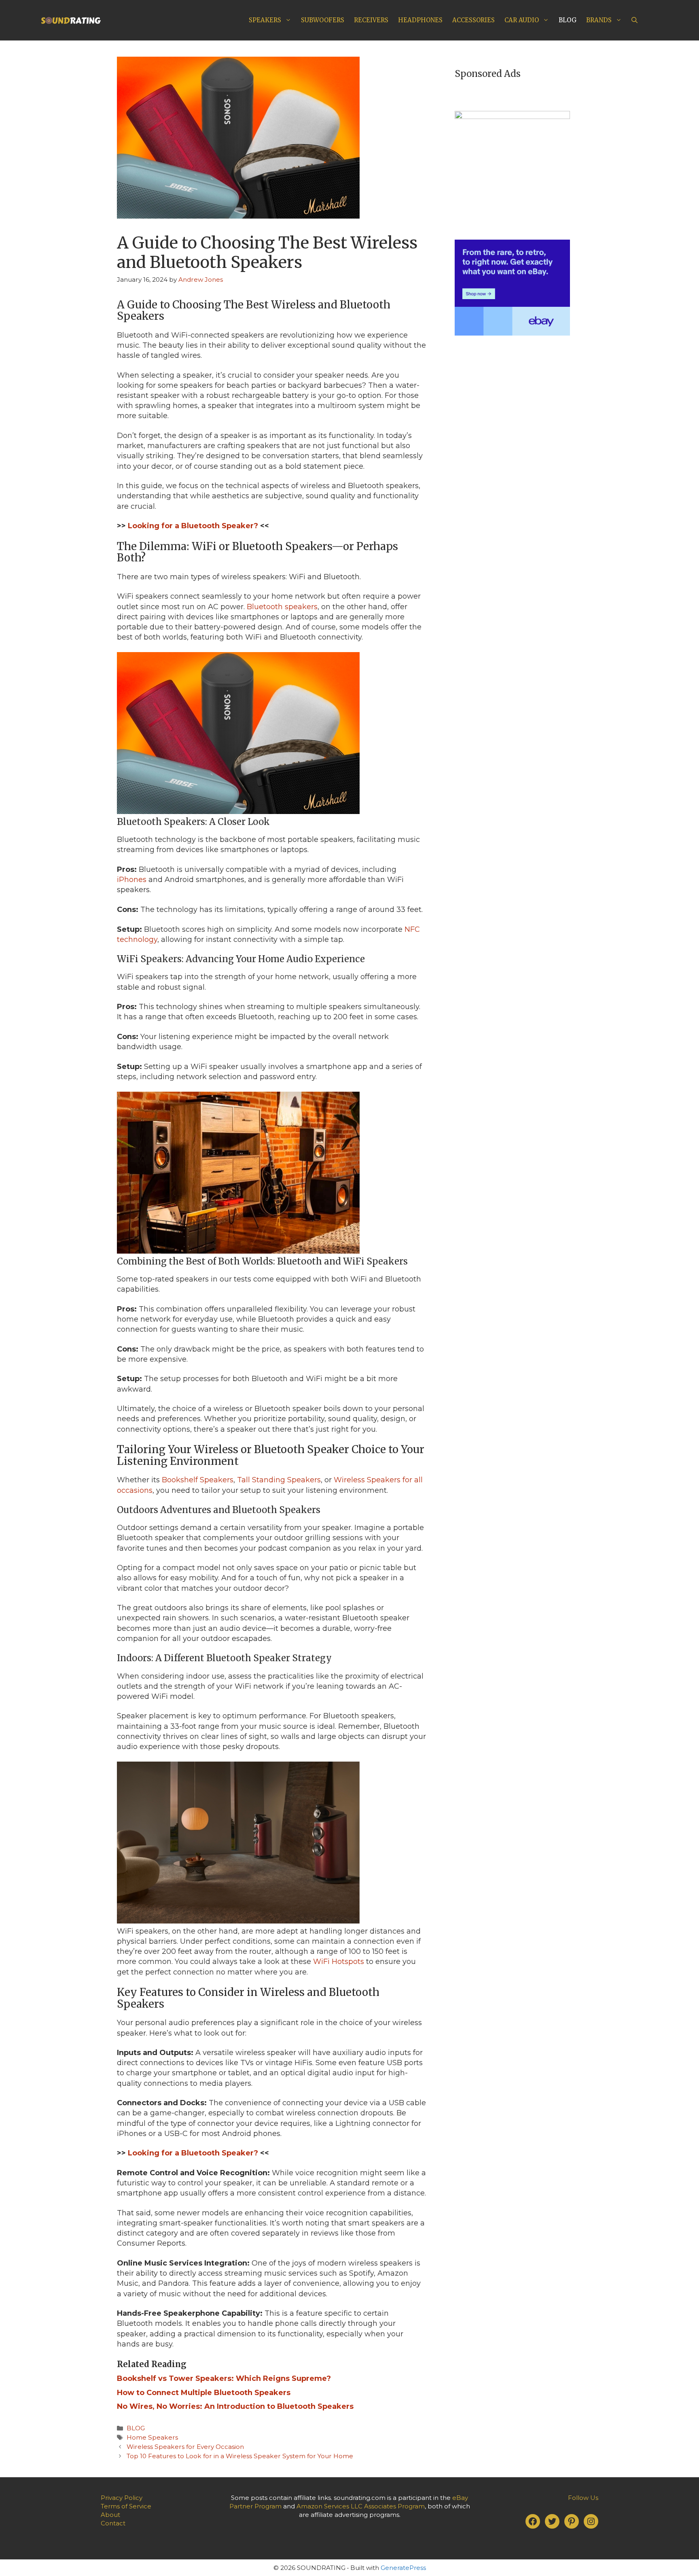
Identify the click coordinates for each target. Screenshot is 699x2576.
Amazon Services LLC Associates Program (361, 2506)
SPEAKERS (265, 20)
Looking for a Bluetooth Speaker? (193, 526)
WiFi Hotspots (339, 1962)
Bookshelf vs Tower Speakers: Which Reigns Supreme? (224, 2378)
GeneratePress (403, 2568)
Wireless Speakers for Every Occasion (185, 2447)
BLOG (568, 20)
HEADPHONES (420, 20)
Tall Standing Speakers (279, 1480)
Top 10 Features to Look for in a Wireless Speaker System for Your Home (240, 2456)
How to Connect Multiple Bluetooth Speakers (204, 2393)
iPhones (132, 880)
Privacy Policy (122, 2498)
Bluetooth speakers (282, 607)
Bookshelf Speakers (198, 1480)
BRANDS (599, 20)
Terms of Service (126, 2506)
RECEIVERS (371, 20)
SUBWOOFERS (323, 20)
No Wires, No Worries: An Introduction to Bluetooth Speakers (235, 2406)
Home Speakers (152, 2437)
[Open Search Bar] (634, 20)
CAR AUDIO (522, 20)
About (110, 2515)
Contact (113, 2523)
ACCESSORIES (473, 20)
